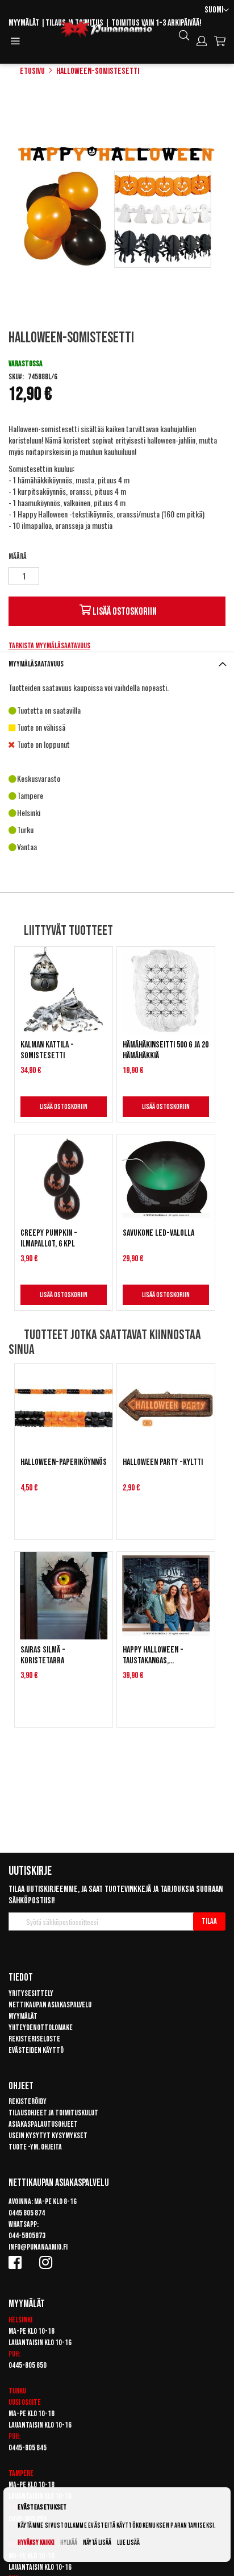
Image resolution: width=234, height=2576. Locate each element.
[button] (217, 11)
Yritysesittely (31, 1993)
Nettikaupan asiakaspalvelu (50, 2005)
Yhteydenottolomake (41, 2028)
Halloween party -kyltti (163, 1462)
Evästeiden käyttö (36, 2050)
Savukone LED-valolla (158, 1233)
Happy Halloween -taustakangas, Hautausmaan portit (155, 1655)
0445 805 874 (27, 2213)
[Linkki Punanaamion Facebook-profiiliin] (17, 2262)
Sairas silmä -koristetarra (43, 1655)
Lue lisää (128, 2543)
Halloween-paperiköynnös (64, 1462)
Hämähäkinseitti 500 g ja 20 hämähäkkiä (166, 1050)
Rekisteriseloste (34, 2039)
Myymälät (24, 23)
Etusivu (32, 71)
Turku (17, 2391)
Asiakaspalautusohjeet (43, 2124)
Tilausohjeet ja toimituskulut (53, 2113)
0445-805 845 (28, 2448)
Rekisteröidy (28, 2101)
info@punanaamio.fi (38, 2247)
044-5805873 (27, 2236)
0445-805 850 (28, 2365)
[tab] (117, 664)
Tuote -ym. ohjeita (35, 2147)
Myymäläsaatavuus (36, 664)
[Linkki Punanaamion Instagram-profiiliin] (48, 2262)
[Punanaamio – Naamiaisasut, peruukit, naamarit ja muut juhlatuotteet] (106, 30)
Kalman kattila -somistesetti (47, 1050)
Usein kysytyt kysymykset (48, 2136)
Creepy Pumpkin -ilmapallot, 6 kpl (49, 1239)
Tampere (21, 2473)
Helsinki (20, 2320)
